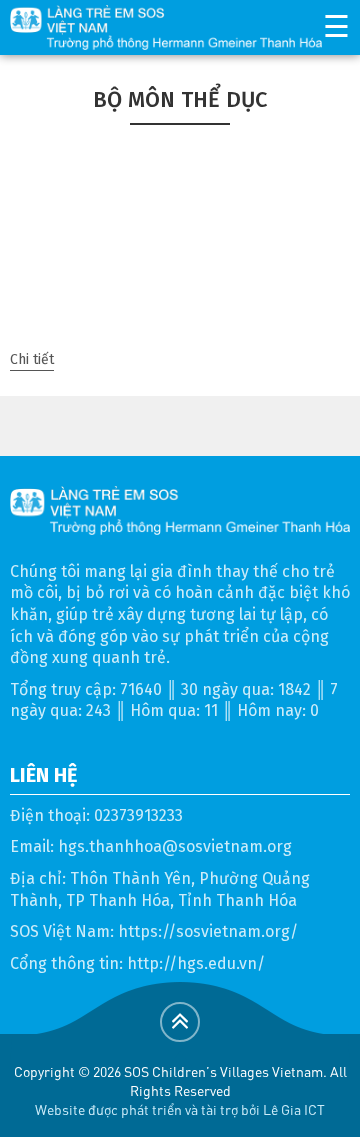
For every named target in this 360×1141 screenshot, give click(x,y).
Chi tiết (32, 359)
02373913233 (138, 815)
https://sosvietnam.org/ (208, 931)
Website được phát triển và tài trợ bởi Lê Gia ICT (180, 1109)
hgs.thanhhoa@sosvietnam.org (175, 846)
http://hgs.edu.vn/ (196, 963)
